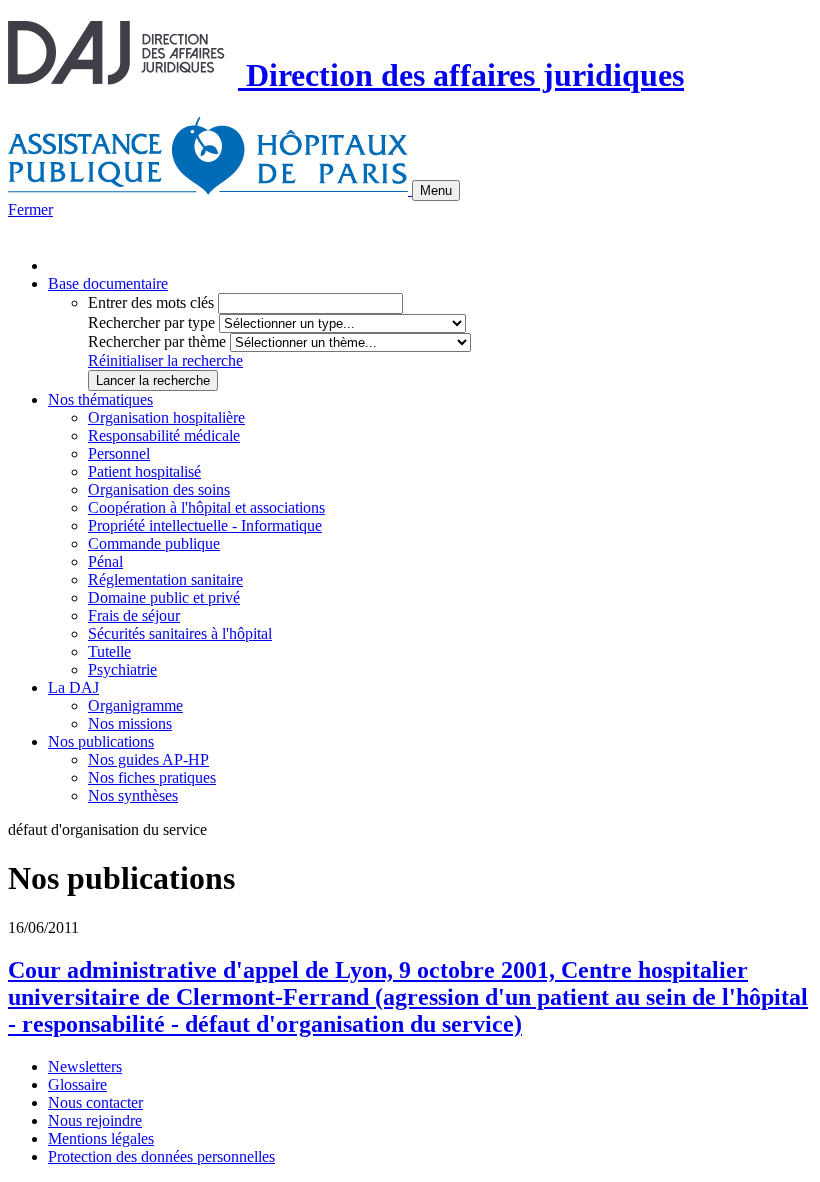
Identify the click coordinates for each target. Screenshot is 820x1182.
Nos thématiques (100, 399)
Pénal (105, 561)
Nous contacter (95, 1102)
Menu (436, 190)
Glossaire (77, 1084)
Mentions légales (101, 1138)
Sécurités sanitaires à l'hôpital (180, 633)
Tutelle (109, 651)
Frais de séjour (134, 615)
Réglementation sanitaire (165, 579)
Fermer (30, 209)
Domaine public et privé (164, 597)
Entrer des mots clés (151, 302)
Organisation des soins (159, 489)
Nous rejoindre (95, 1120)
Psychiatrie (122, 669)
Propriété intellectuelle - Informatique (205, 525)
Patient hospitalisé (144, 471)
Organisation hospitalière (166, 417)
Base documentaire (108, 283)
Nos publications (101, 741)
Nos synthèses (133, 795)
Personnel (119, 453)
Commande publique (154, 543)
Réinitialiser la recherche (165, 360)
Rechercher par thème (157, 341)
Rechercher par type (151, 322)
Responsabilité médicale (164, 435)
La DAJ (73, 687)
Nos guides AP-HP (148, 759)
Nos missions (130, 723)
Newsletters (85, 1066)
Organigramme (135, 705)
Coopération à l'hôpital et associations (206, 507)
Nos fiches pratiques (152, 777)
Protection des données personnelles (161, 1156)
